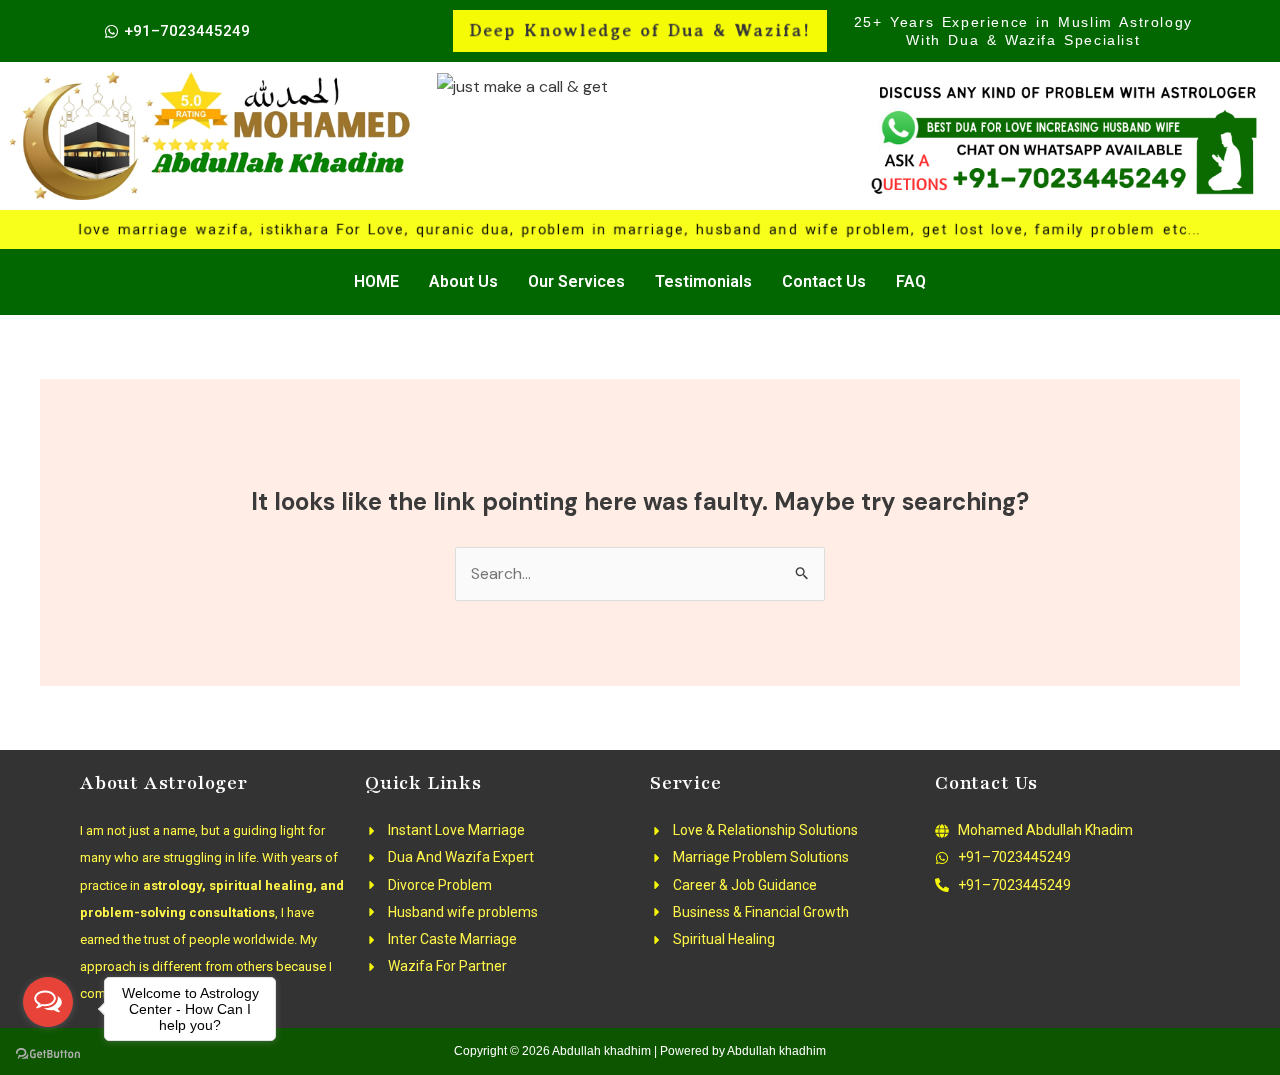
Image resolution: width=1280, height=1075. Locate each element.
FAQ (911, 281)
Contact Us (824, 281)
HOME (376, 281)
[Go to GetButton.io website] (48, 1054)
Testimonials (703, 281)
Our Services (576, 281)
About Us (463, 281)
